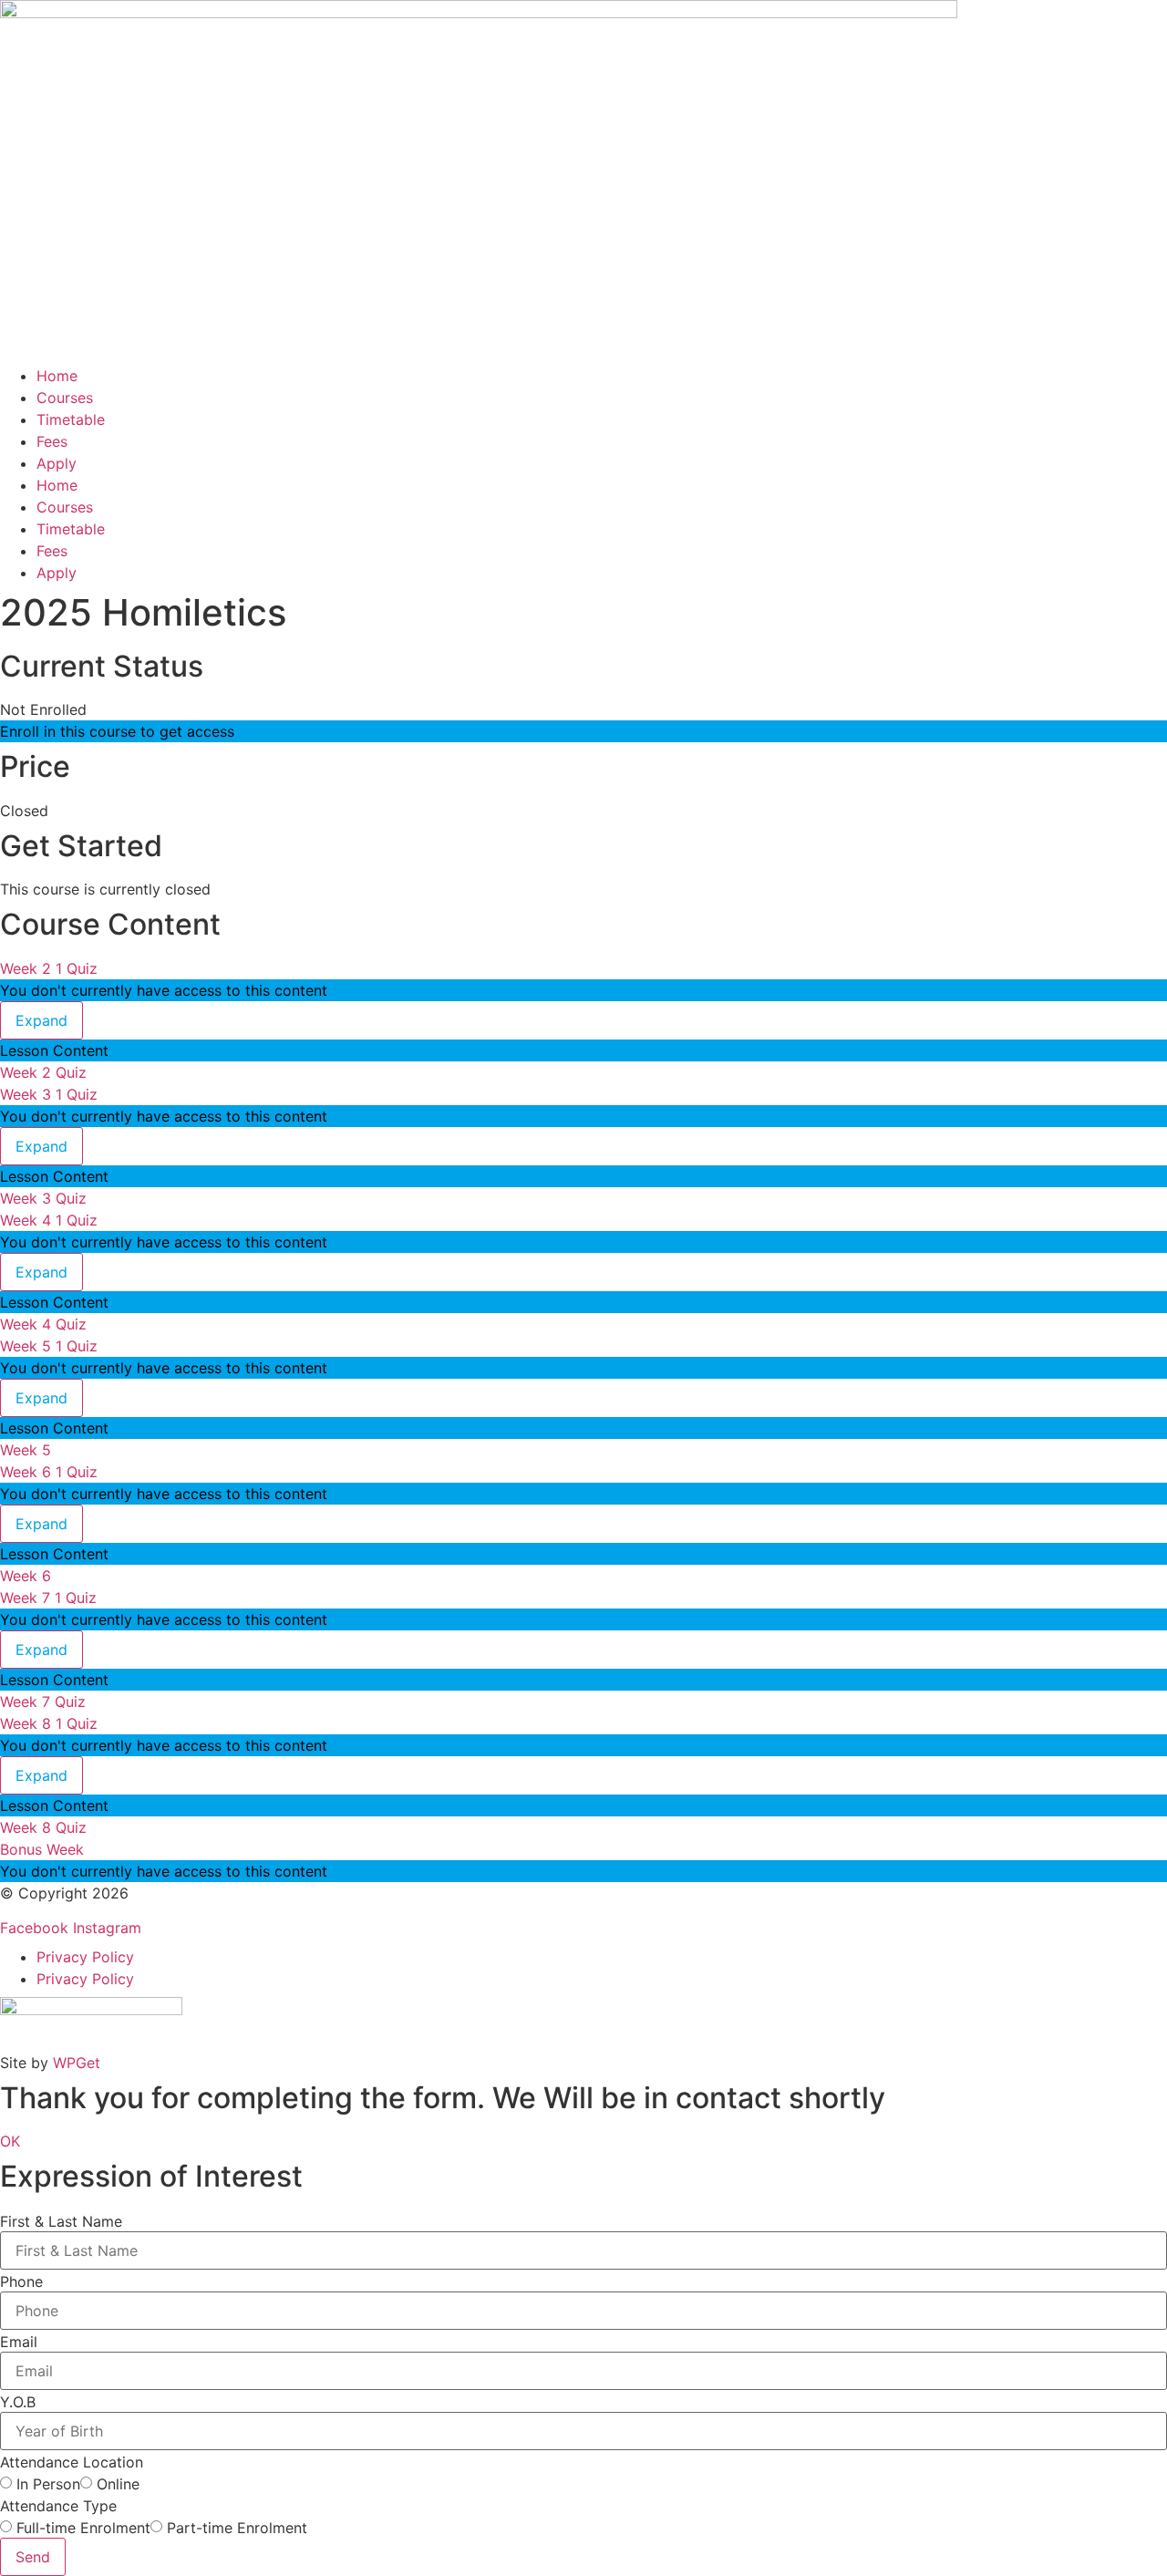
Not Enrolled (43, 709)
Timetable (71, 419)
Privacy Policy (85, 1957)
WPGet (77, 2063)
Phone (21, 2281)
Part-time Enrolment (237, 2528)
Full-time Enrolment (83, 2528)
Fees (52, 441)
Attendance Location (72, 2462)
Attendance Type (58, 2506)
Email (19, 2342)
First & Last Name (61, 2221)
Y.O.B (18, 2402)
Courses (65, 398)
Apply (57, 463)
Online (118, 2484)
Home (57, 376)
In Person (48, 2484)
